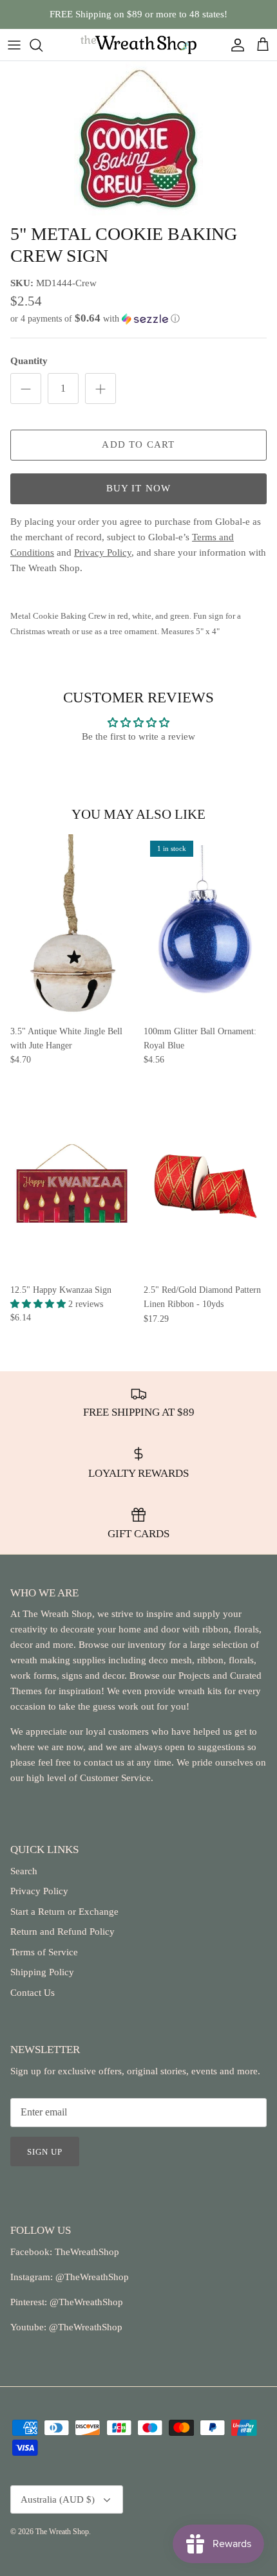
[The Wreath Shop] (138, 45)
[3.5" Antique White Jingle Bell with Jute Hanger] (72, 926)
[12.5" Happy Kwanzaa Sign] (72, 1185)
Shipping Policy (42, 1972)
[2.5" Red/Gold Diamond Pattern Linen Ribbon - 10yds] (205, 1185)
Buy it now (139, 488)
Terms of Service (44, 1952)
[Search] (43, 45)
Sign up (45, 2152)
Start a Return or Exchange (64, 1912)
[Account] (234, 45)
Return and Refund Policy (62, 1932)
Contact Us (33, 1993)
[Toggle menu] (14, 45)
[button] (138, 319)
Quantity (29, 361)
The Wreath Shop (62, 2532)
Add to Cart (138, 444)
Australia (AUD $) (58, 2499)
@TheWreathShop (85, 2302)
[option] (138, 139)
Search (24, 1871)
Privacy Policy (39, 1891)
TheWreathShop (87, 2252)
